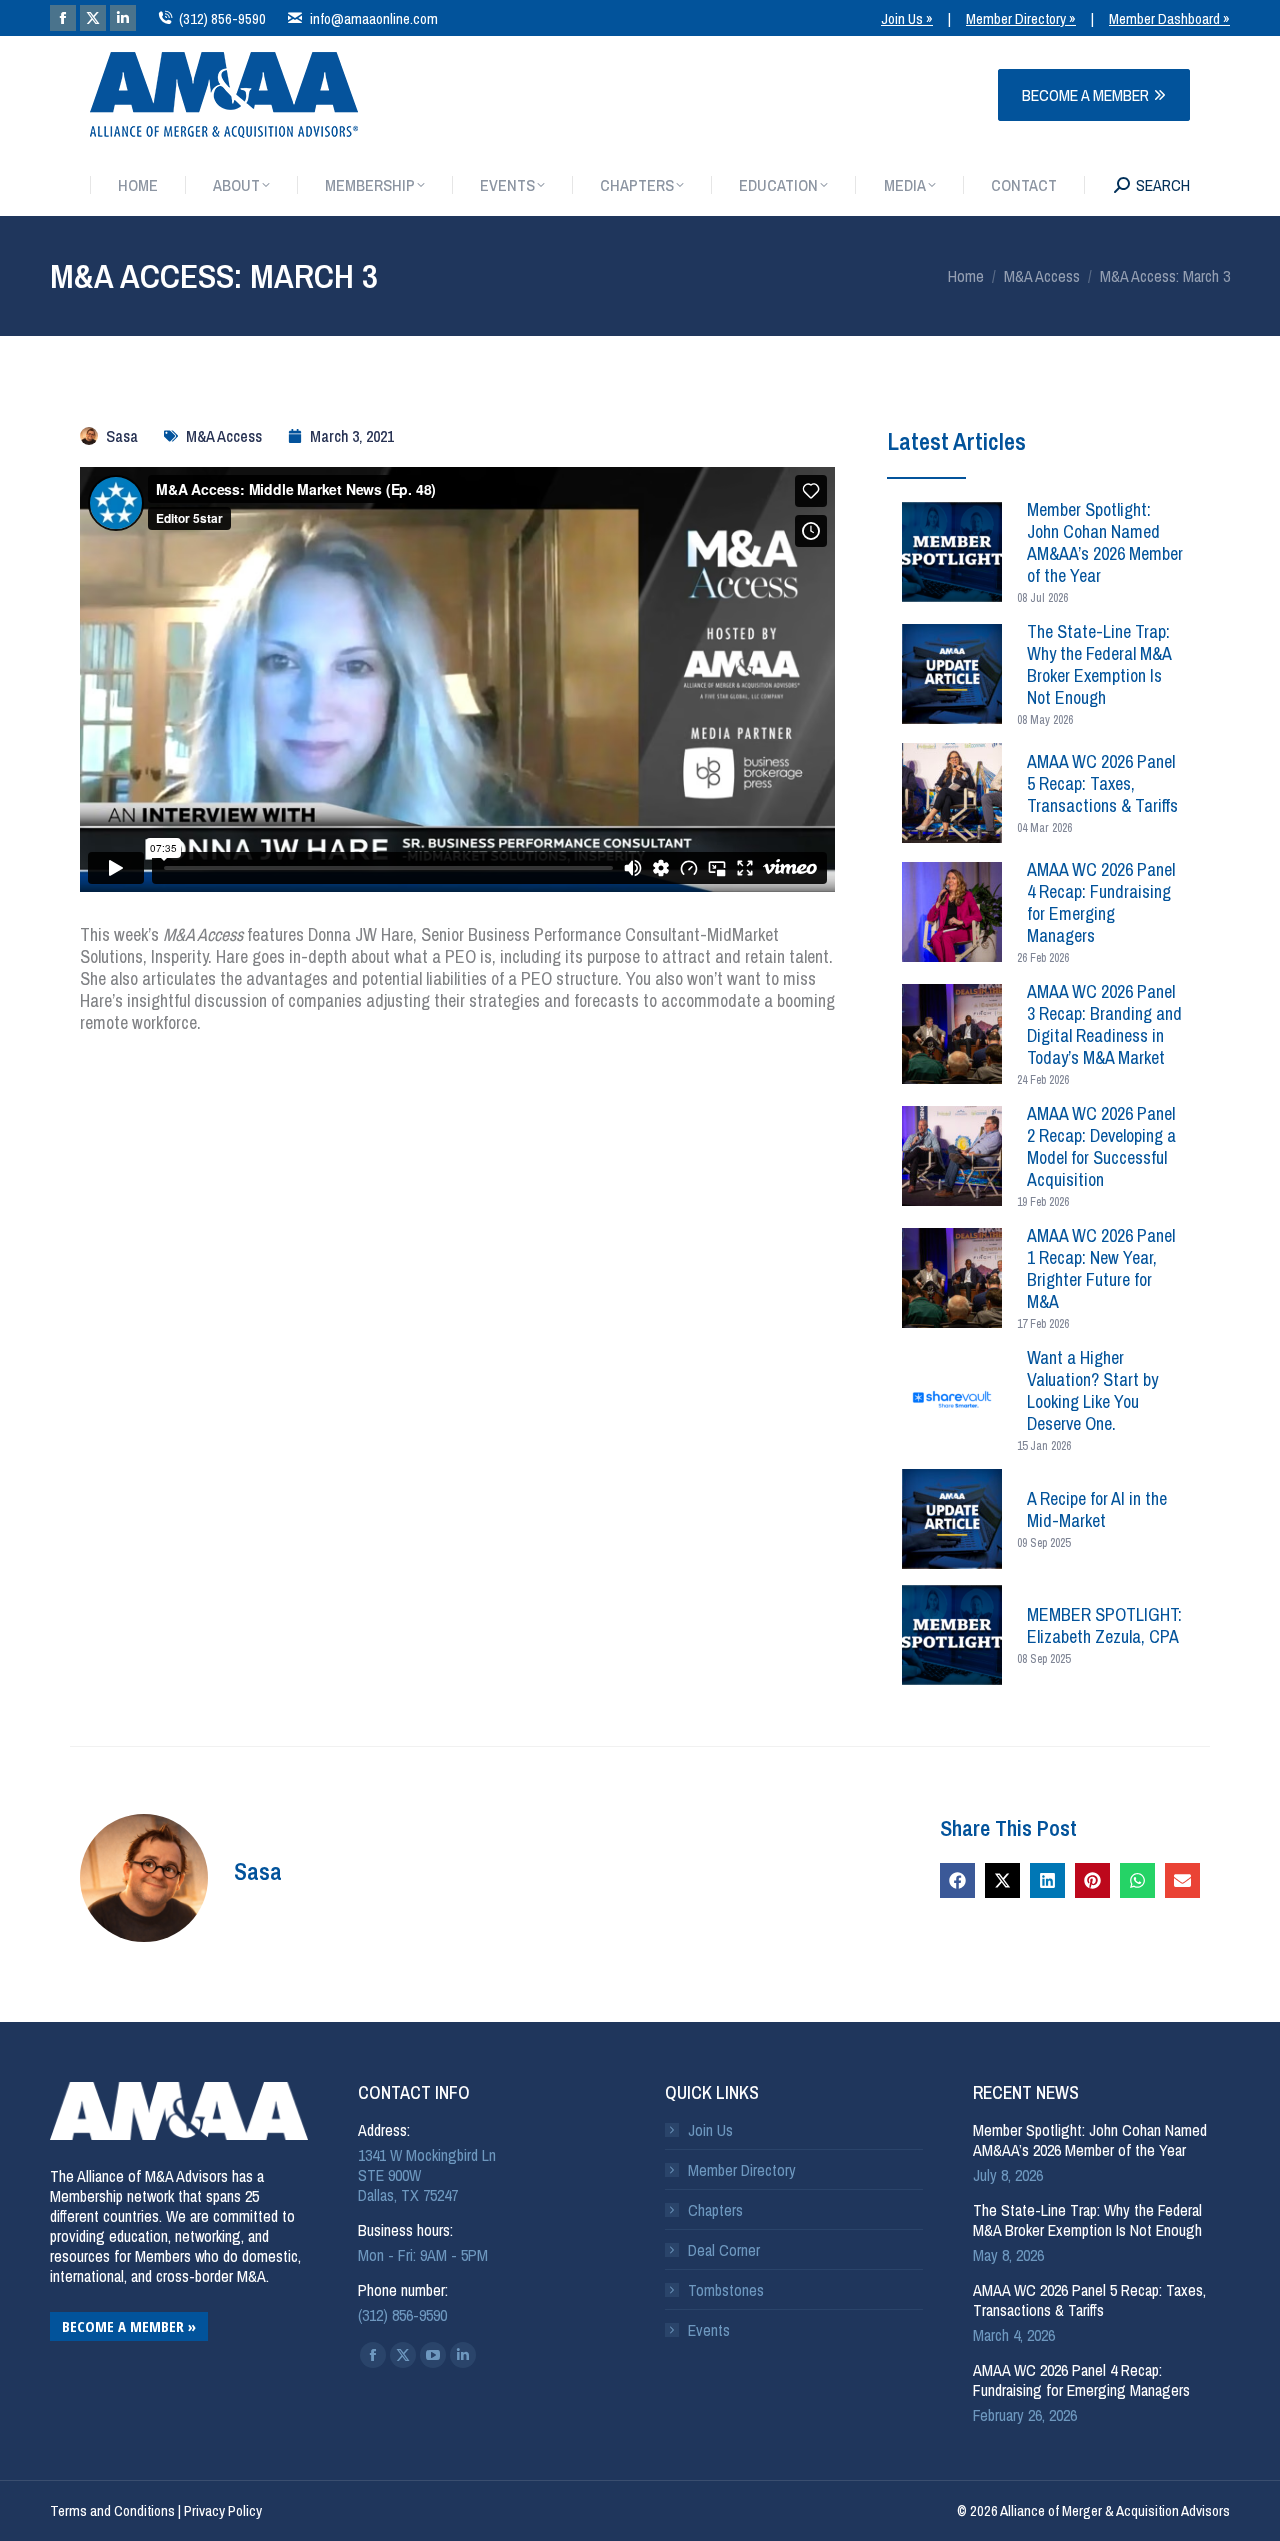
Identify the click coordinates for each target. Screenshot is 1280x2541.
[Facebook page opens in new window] (63, 18)
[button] (957, 1880)
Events (709, 2330)
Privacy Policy (223, 2510)
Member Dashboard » (1169, 18)
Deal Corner (724, 2250)
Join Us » (907, 18)
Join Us (710, 2130)
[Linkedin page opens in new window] (123, 18)
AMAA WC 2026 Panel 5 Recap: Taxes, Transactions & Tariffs (1089, 2300)
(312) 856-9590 (222, 18)
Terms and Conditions (112, 2510)
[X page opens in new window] (93, 18)
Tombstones (726, 2290)
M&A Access (224, 436)
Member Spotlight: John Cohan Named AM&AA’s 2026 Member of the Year (1090, 2140)
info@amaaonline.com (373, 18)
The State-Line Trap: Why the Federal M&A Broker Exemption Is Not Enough (1087, 2220)
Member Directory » (1021, 18)
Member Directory (742, 2170)
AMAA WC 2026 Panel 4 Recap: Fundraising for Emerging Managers (1081, 2380)
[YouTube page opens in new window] (433, 2355)
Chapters (715, 2210)
